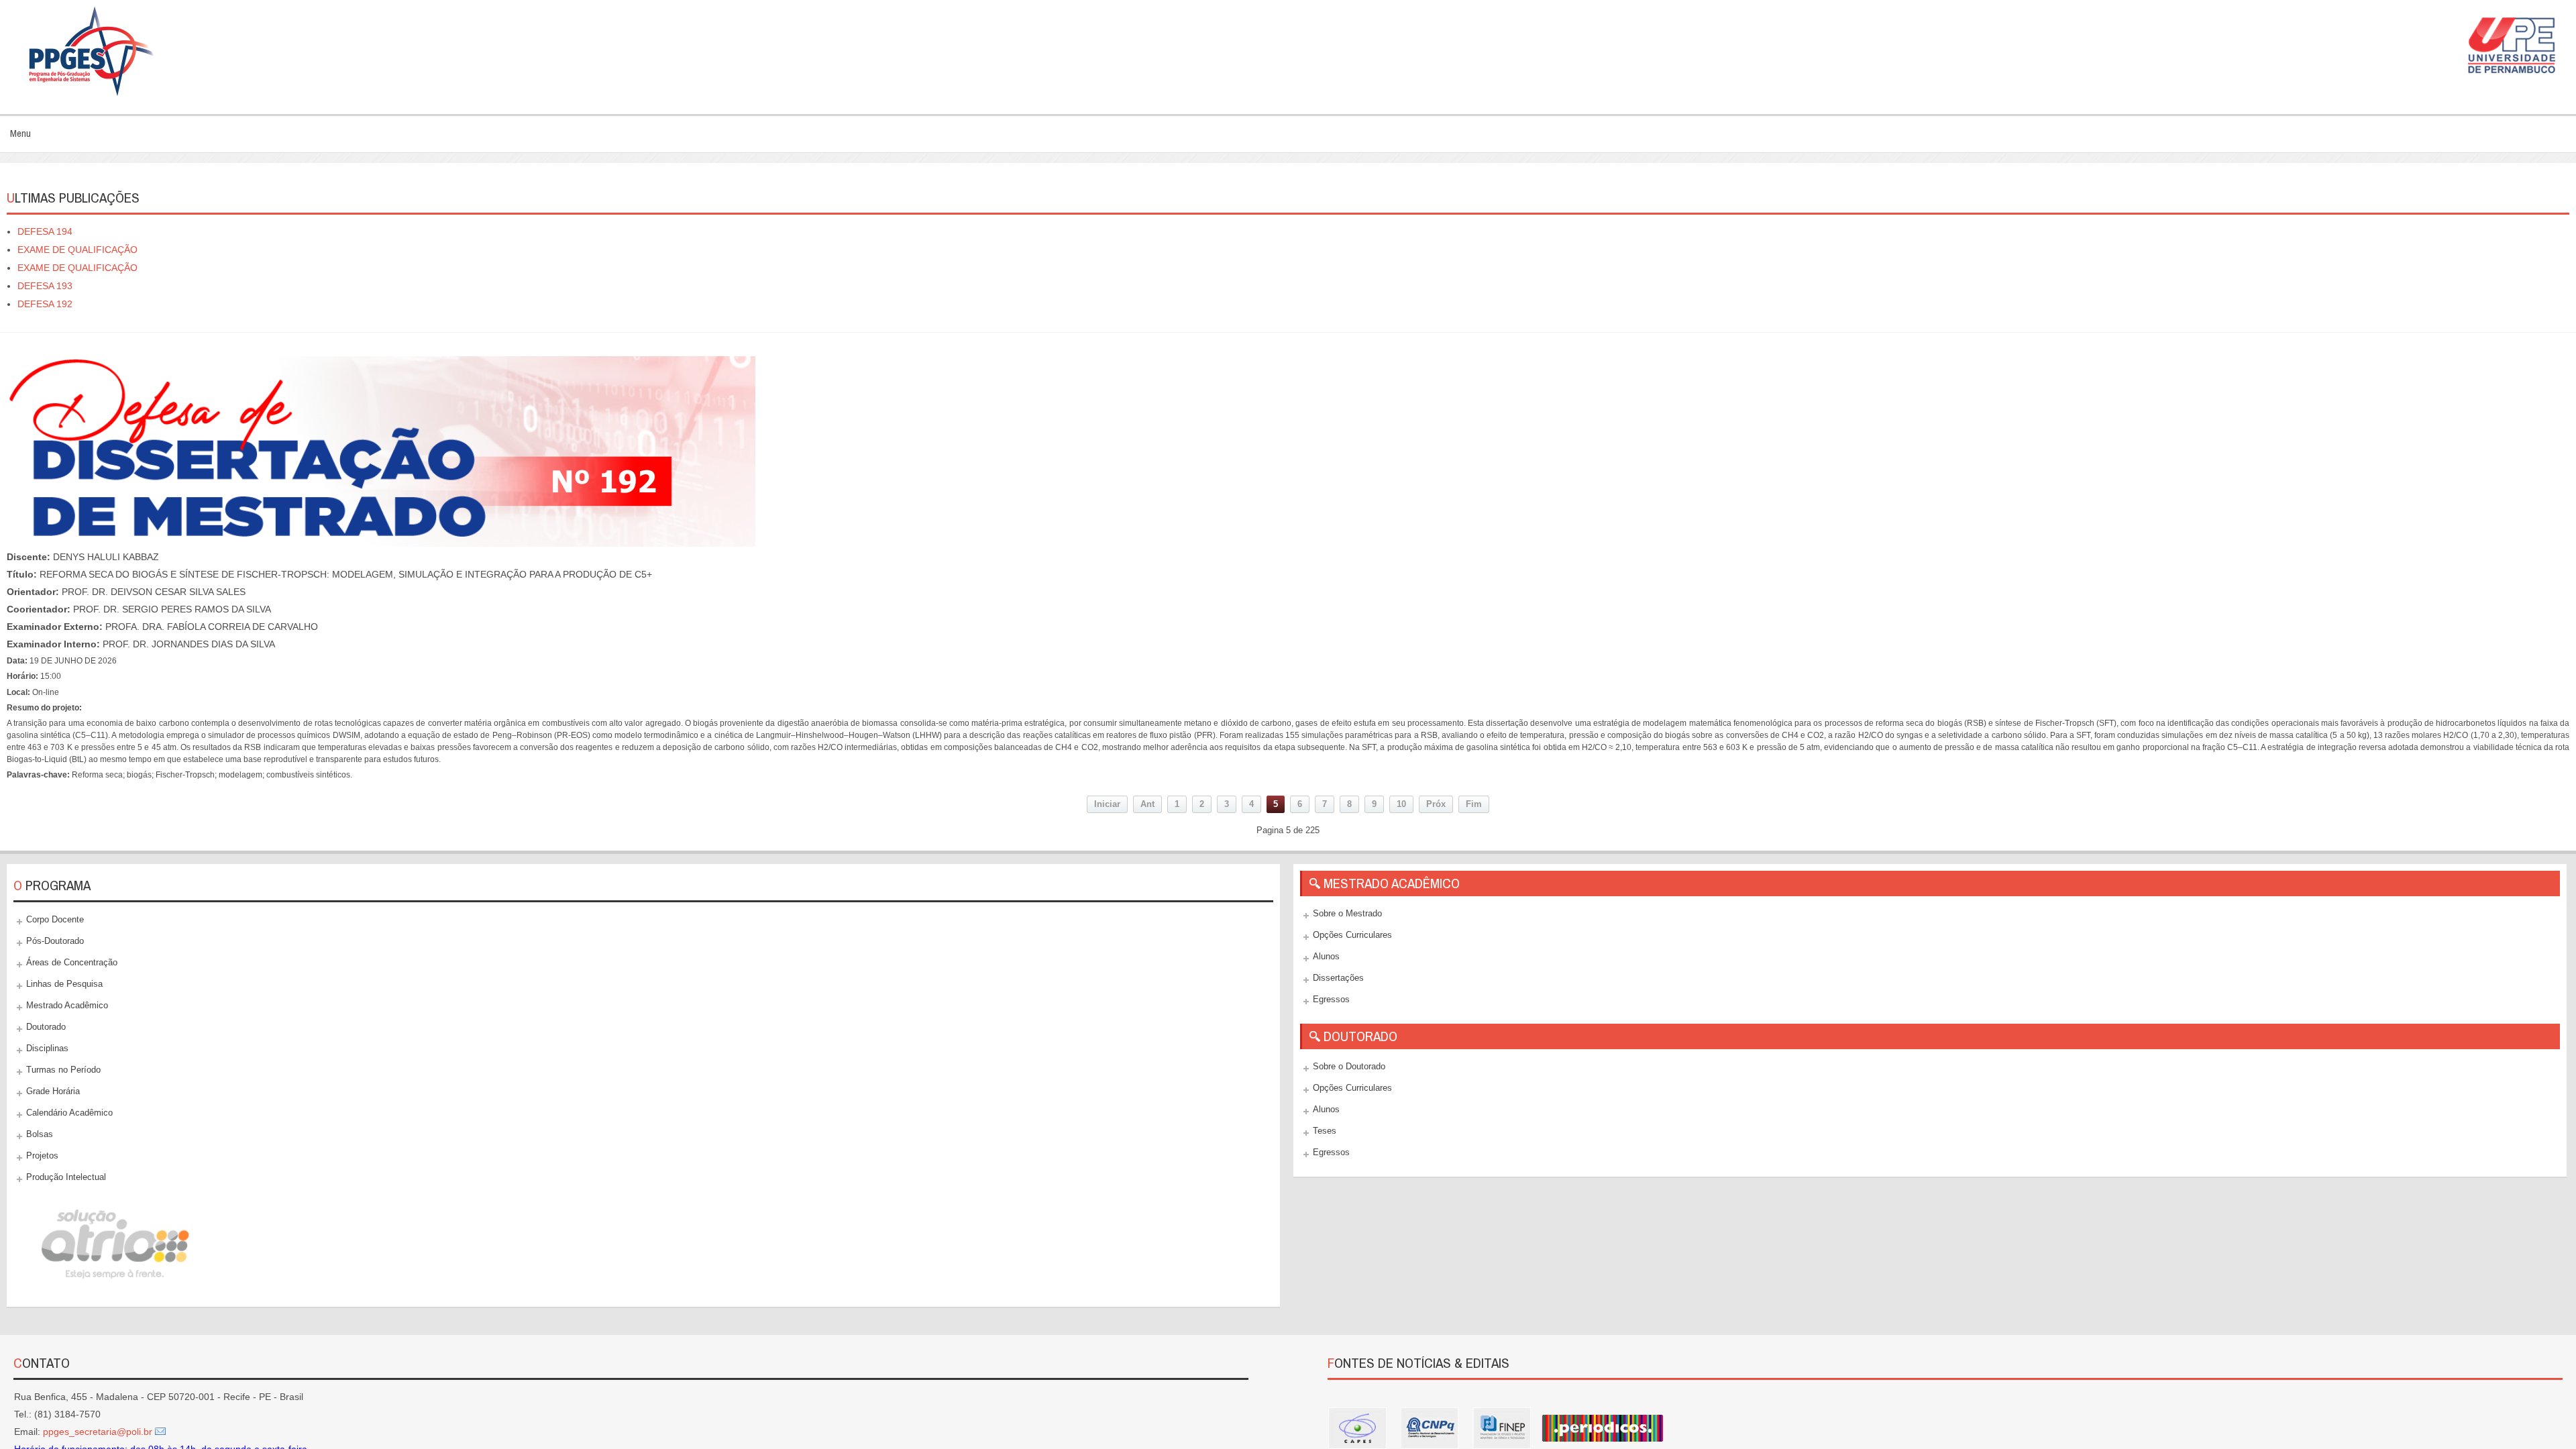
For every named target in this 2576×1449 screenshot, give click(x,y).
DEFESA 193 (45, 286)
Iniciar (1107, 804)
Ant (1147, 804)
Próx (1436, 804)
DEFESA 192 (45, 304)
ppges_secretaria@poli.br (98, 1432)
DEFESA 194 (45, 231)
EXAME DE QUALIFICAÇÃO (77, 250)
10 (1401, 804)
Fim (1474, 804)
